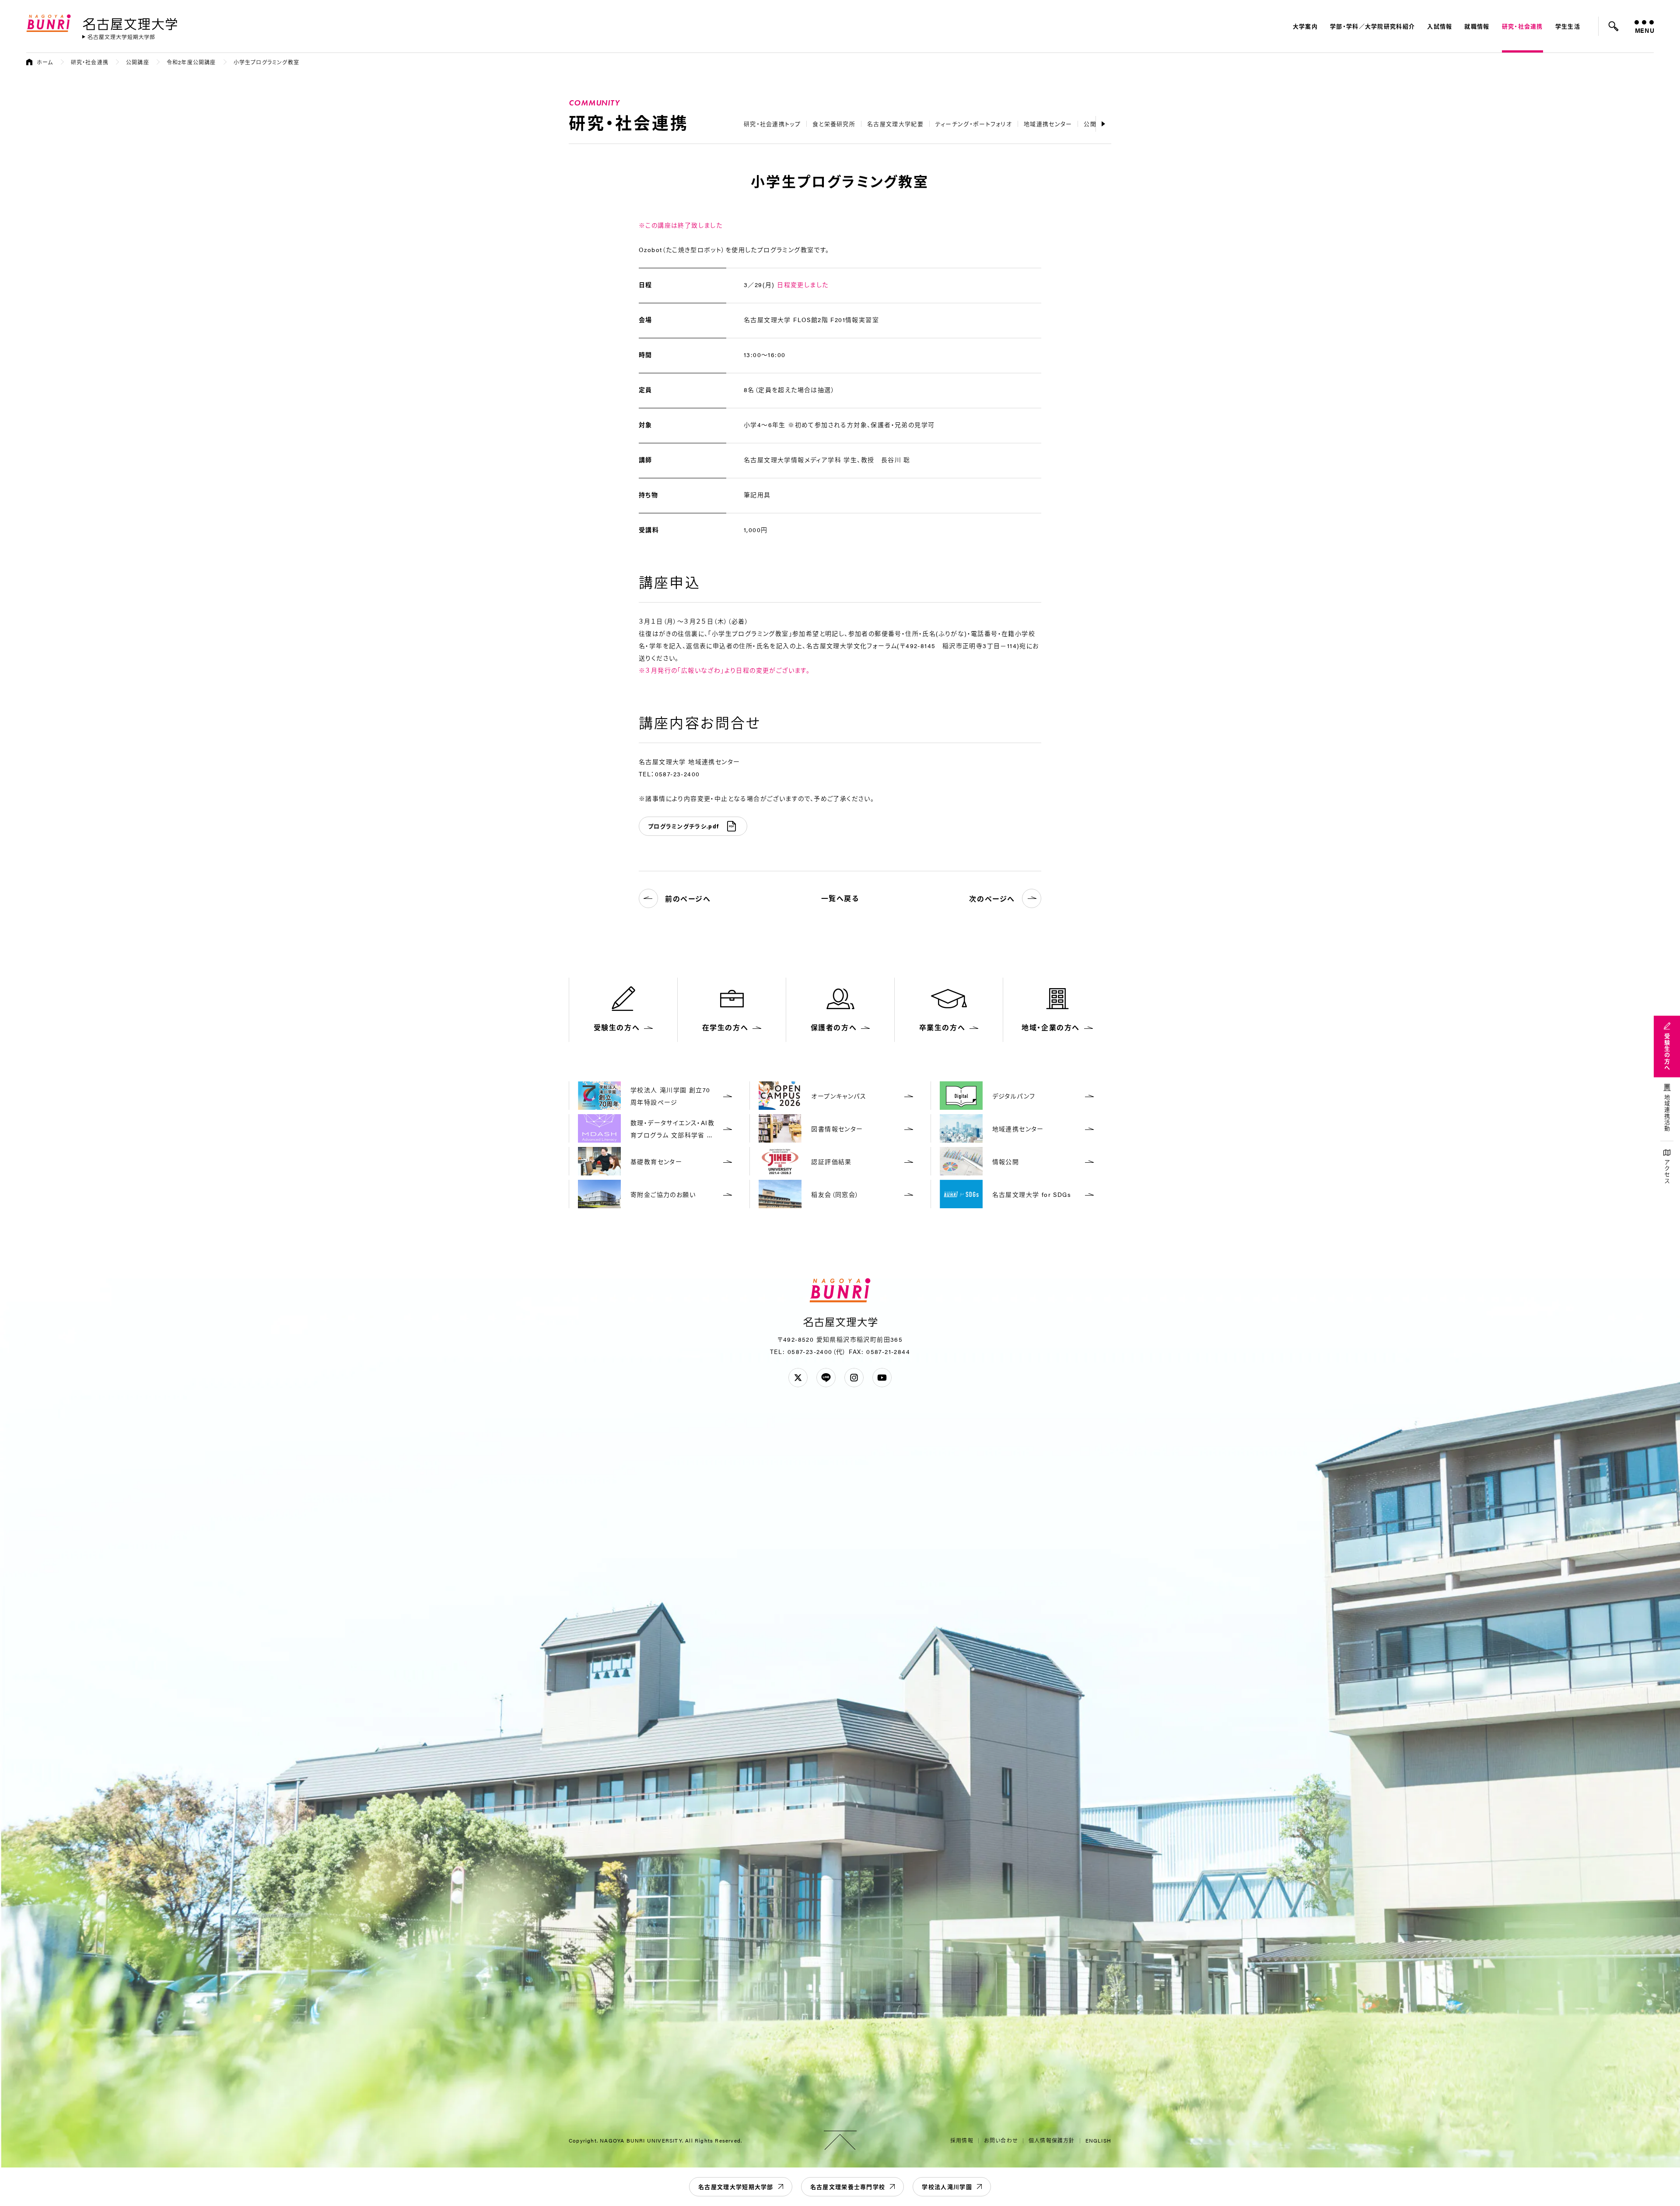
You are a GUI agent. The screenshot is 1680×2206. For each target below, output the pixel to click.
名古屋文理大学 (130, 22)
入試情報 (1440, 26)
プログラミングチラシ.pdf (683, 826)
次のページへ (992, 899)
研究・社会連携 (1522, 26)
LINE (826, 1378)
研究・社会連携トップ (772, 124)
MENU (1644, 30)
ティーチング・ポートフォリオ (974, 124)
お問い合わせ (1001, 2140)
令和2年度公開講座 (191, 62)
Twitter (798, 1378)
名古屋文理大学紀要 (895, 124)
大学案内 (1305, 26)
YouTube (882, 1378)
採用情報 (962, 2140)
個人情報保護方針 (1052, 2140)
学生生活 (1568, 26)
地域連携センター (1048, 124)
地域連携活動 (1667, 1113)
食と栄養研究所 (834, 124)
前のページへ (688, 899)
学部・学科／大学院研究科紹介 (1372, 26)
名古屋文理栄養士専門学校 (848, 2187)
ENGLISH (1098, 2140)
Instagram (854, 1378)
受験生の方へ (1667, 1052)
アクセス (1667, 1172)
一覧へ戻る (840, 898)
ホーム (45, 62)
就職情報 (1477, 26)
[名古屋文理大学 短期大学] (119, 37)
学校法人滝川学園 (947, 2187)
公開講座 (138, 62)
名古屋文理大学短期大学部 (736, 2187)
